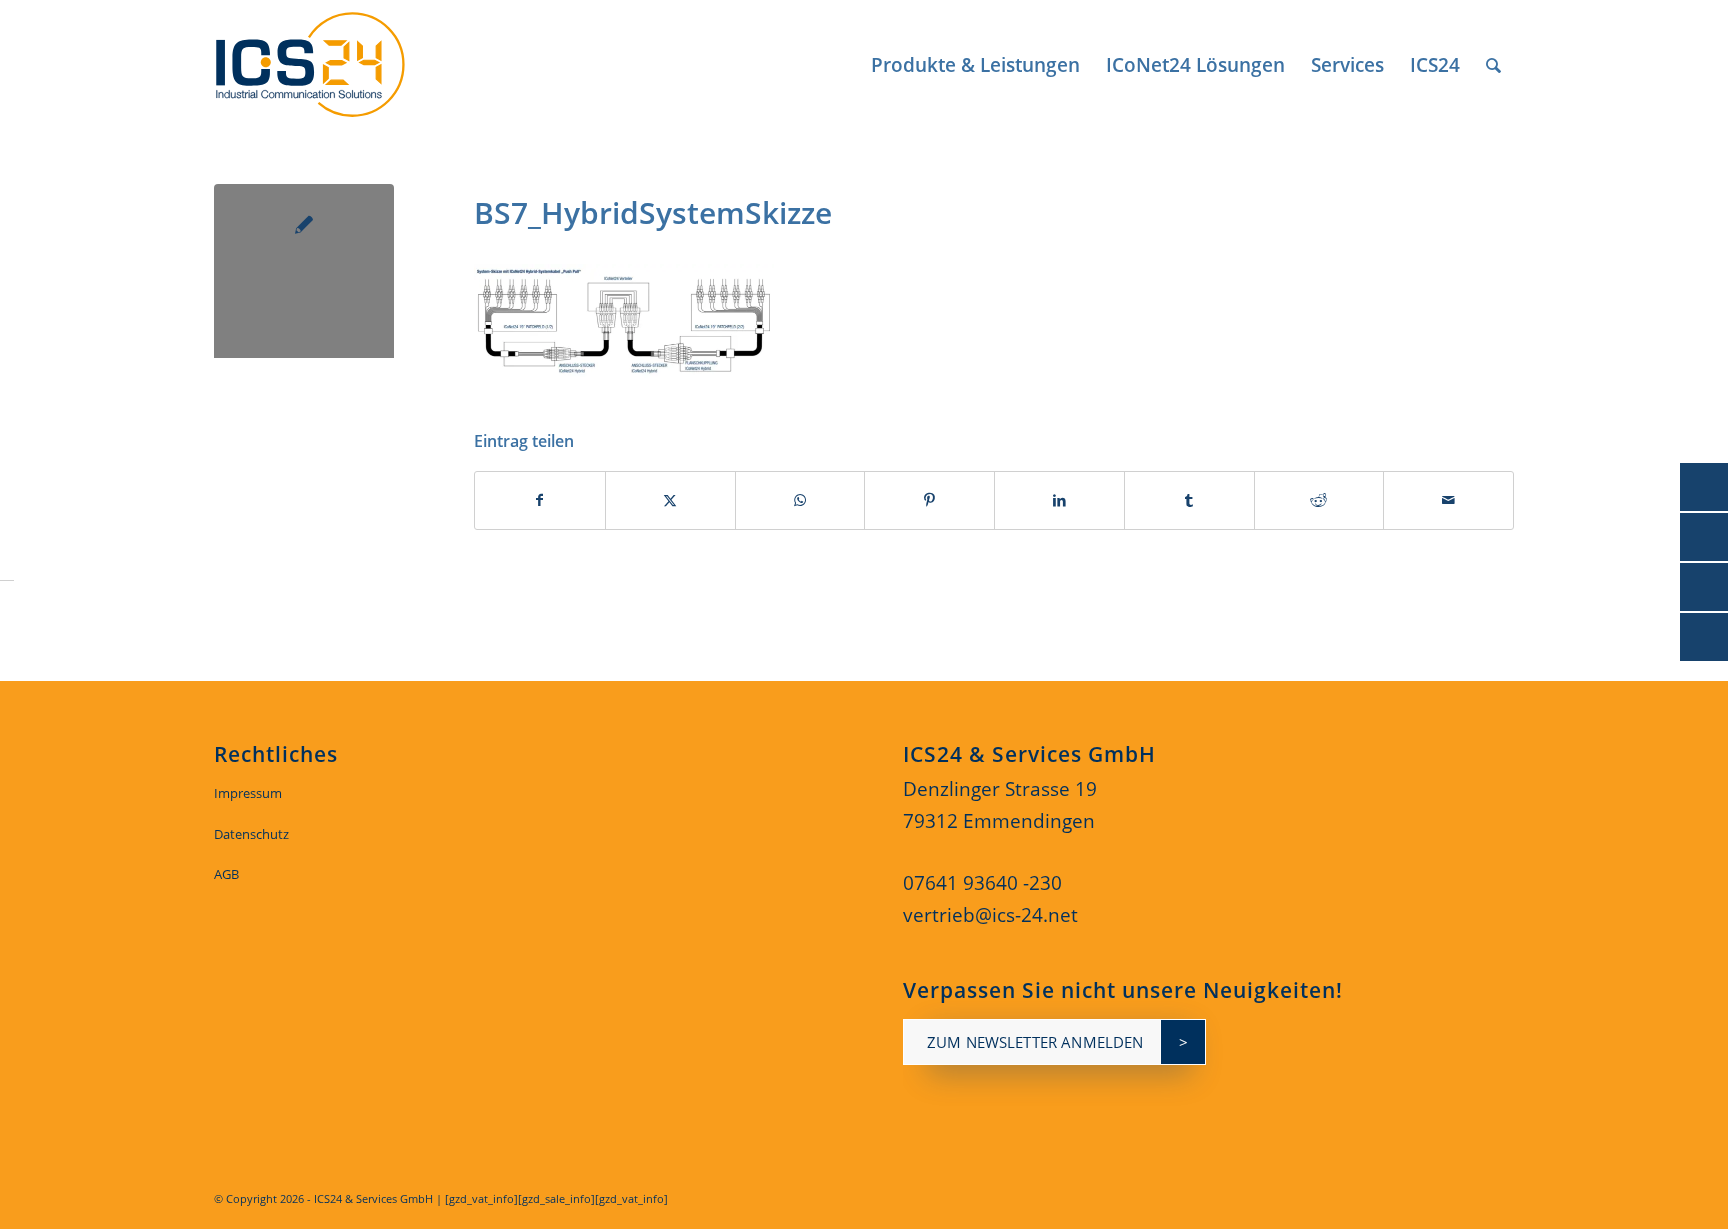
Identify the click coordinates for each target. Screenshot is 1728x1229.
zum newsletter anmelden (1035, 1042)
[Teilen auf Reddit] (1319, 500)
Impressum (248, 793)
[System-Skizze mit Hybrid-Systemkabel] (304, 274)
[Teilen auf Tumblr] (1189, 500)
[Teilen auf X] (670, 500)
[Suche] (1493, 65)
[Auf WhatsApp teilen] (800, 500)
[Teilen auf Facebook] (540, 500)
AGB (226, 874)
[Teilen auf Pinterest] (929, 500)
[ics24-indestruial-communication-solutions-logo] (333, 65)
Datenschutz (251, 834)
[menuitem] (975, 65)
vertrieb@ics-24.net (990, 915)
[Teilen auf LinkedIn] (1059, 500)
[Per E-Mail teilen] (1448, 500)
